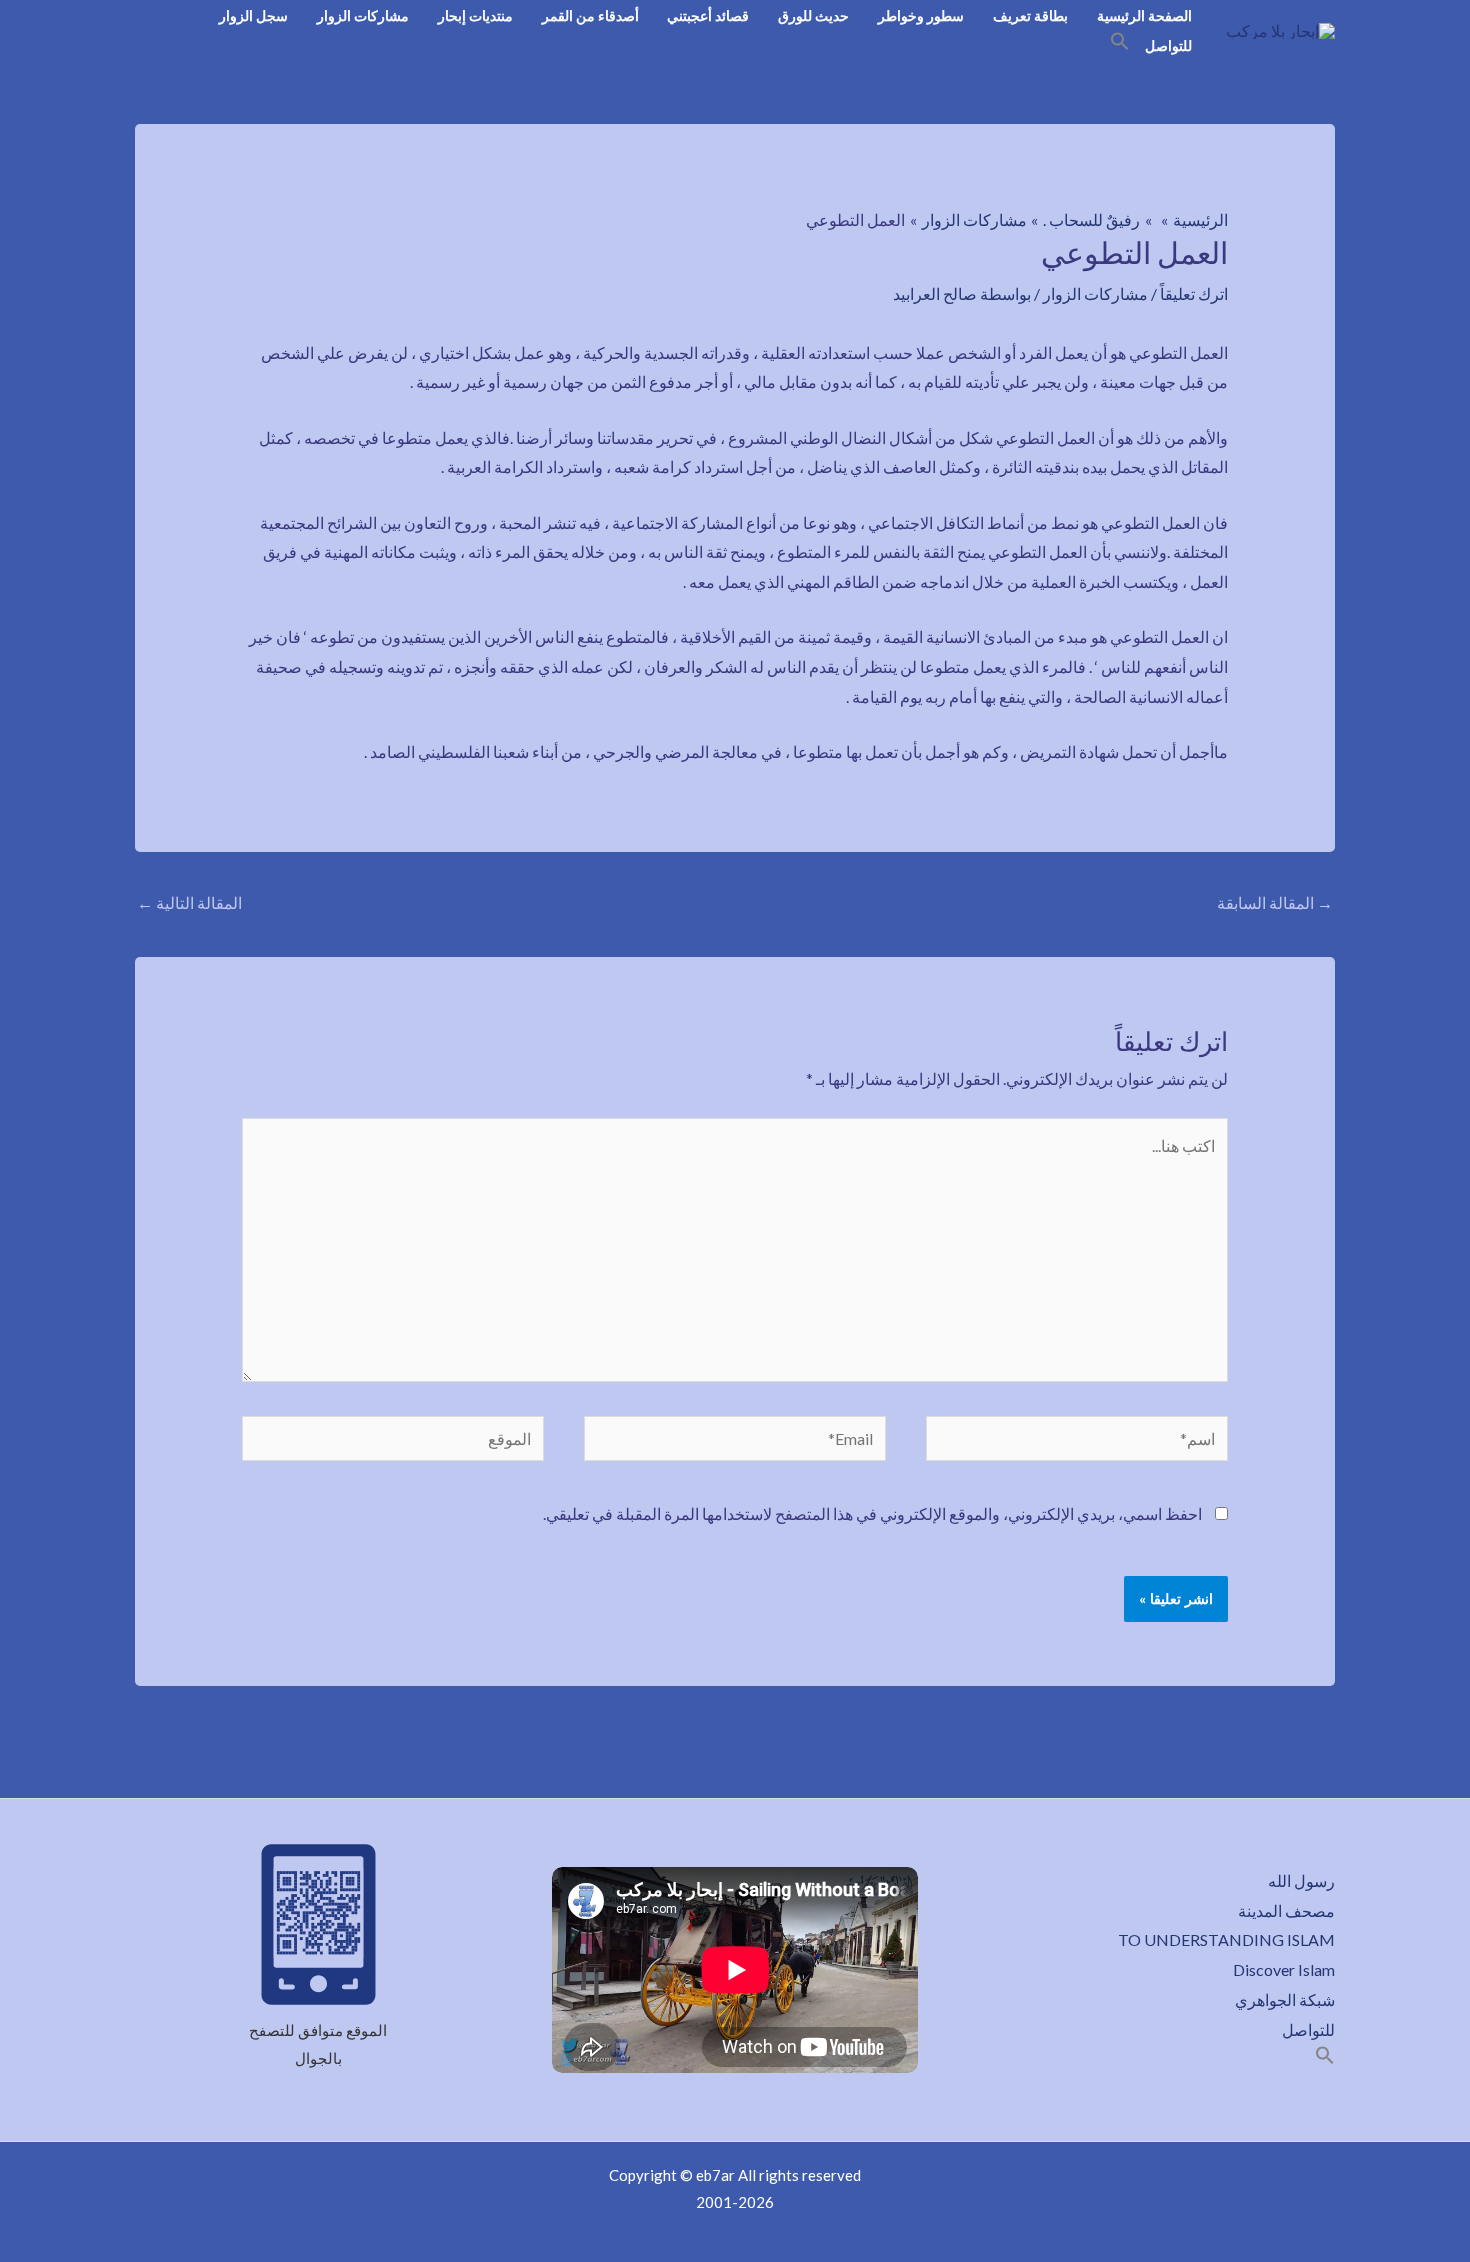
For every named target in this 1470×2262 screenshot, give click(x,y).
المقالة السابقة (1275, 902)
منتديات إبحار (475, 15)
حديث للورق (813, 15)
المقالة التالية (189, 902)
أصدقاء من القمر (590, 15)
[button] (1120, 44)
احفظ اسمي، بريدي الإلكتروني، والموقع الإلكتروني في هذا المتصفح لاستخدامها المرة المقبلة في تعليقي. (872, 1513)
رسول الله (1301, 1880)
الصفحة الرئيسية (1144, 15)
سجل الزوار (253, 15)
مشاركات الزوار (363, 15)
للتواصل (1168, 45)
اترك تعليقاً (1194, 293)
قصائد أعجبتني (708, 15)
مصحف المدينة (1286, 1910)
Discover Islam (1284, 1969)
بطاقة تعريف (1030, 15)
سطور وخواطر (921, 15)
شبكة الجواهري (1285, 1999)
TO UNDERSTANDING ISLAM (1226, 1939)
